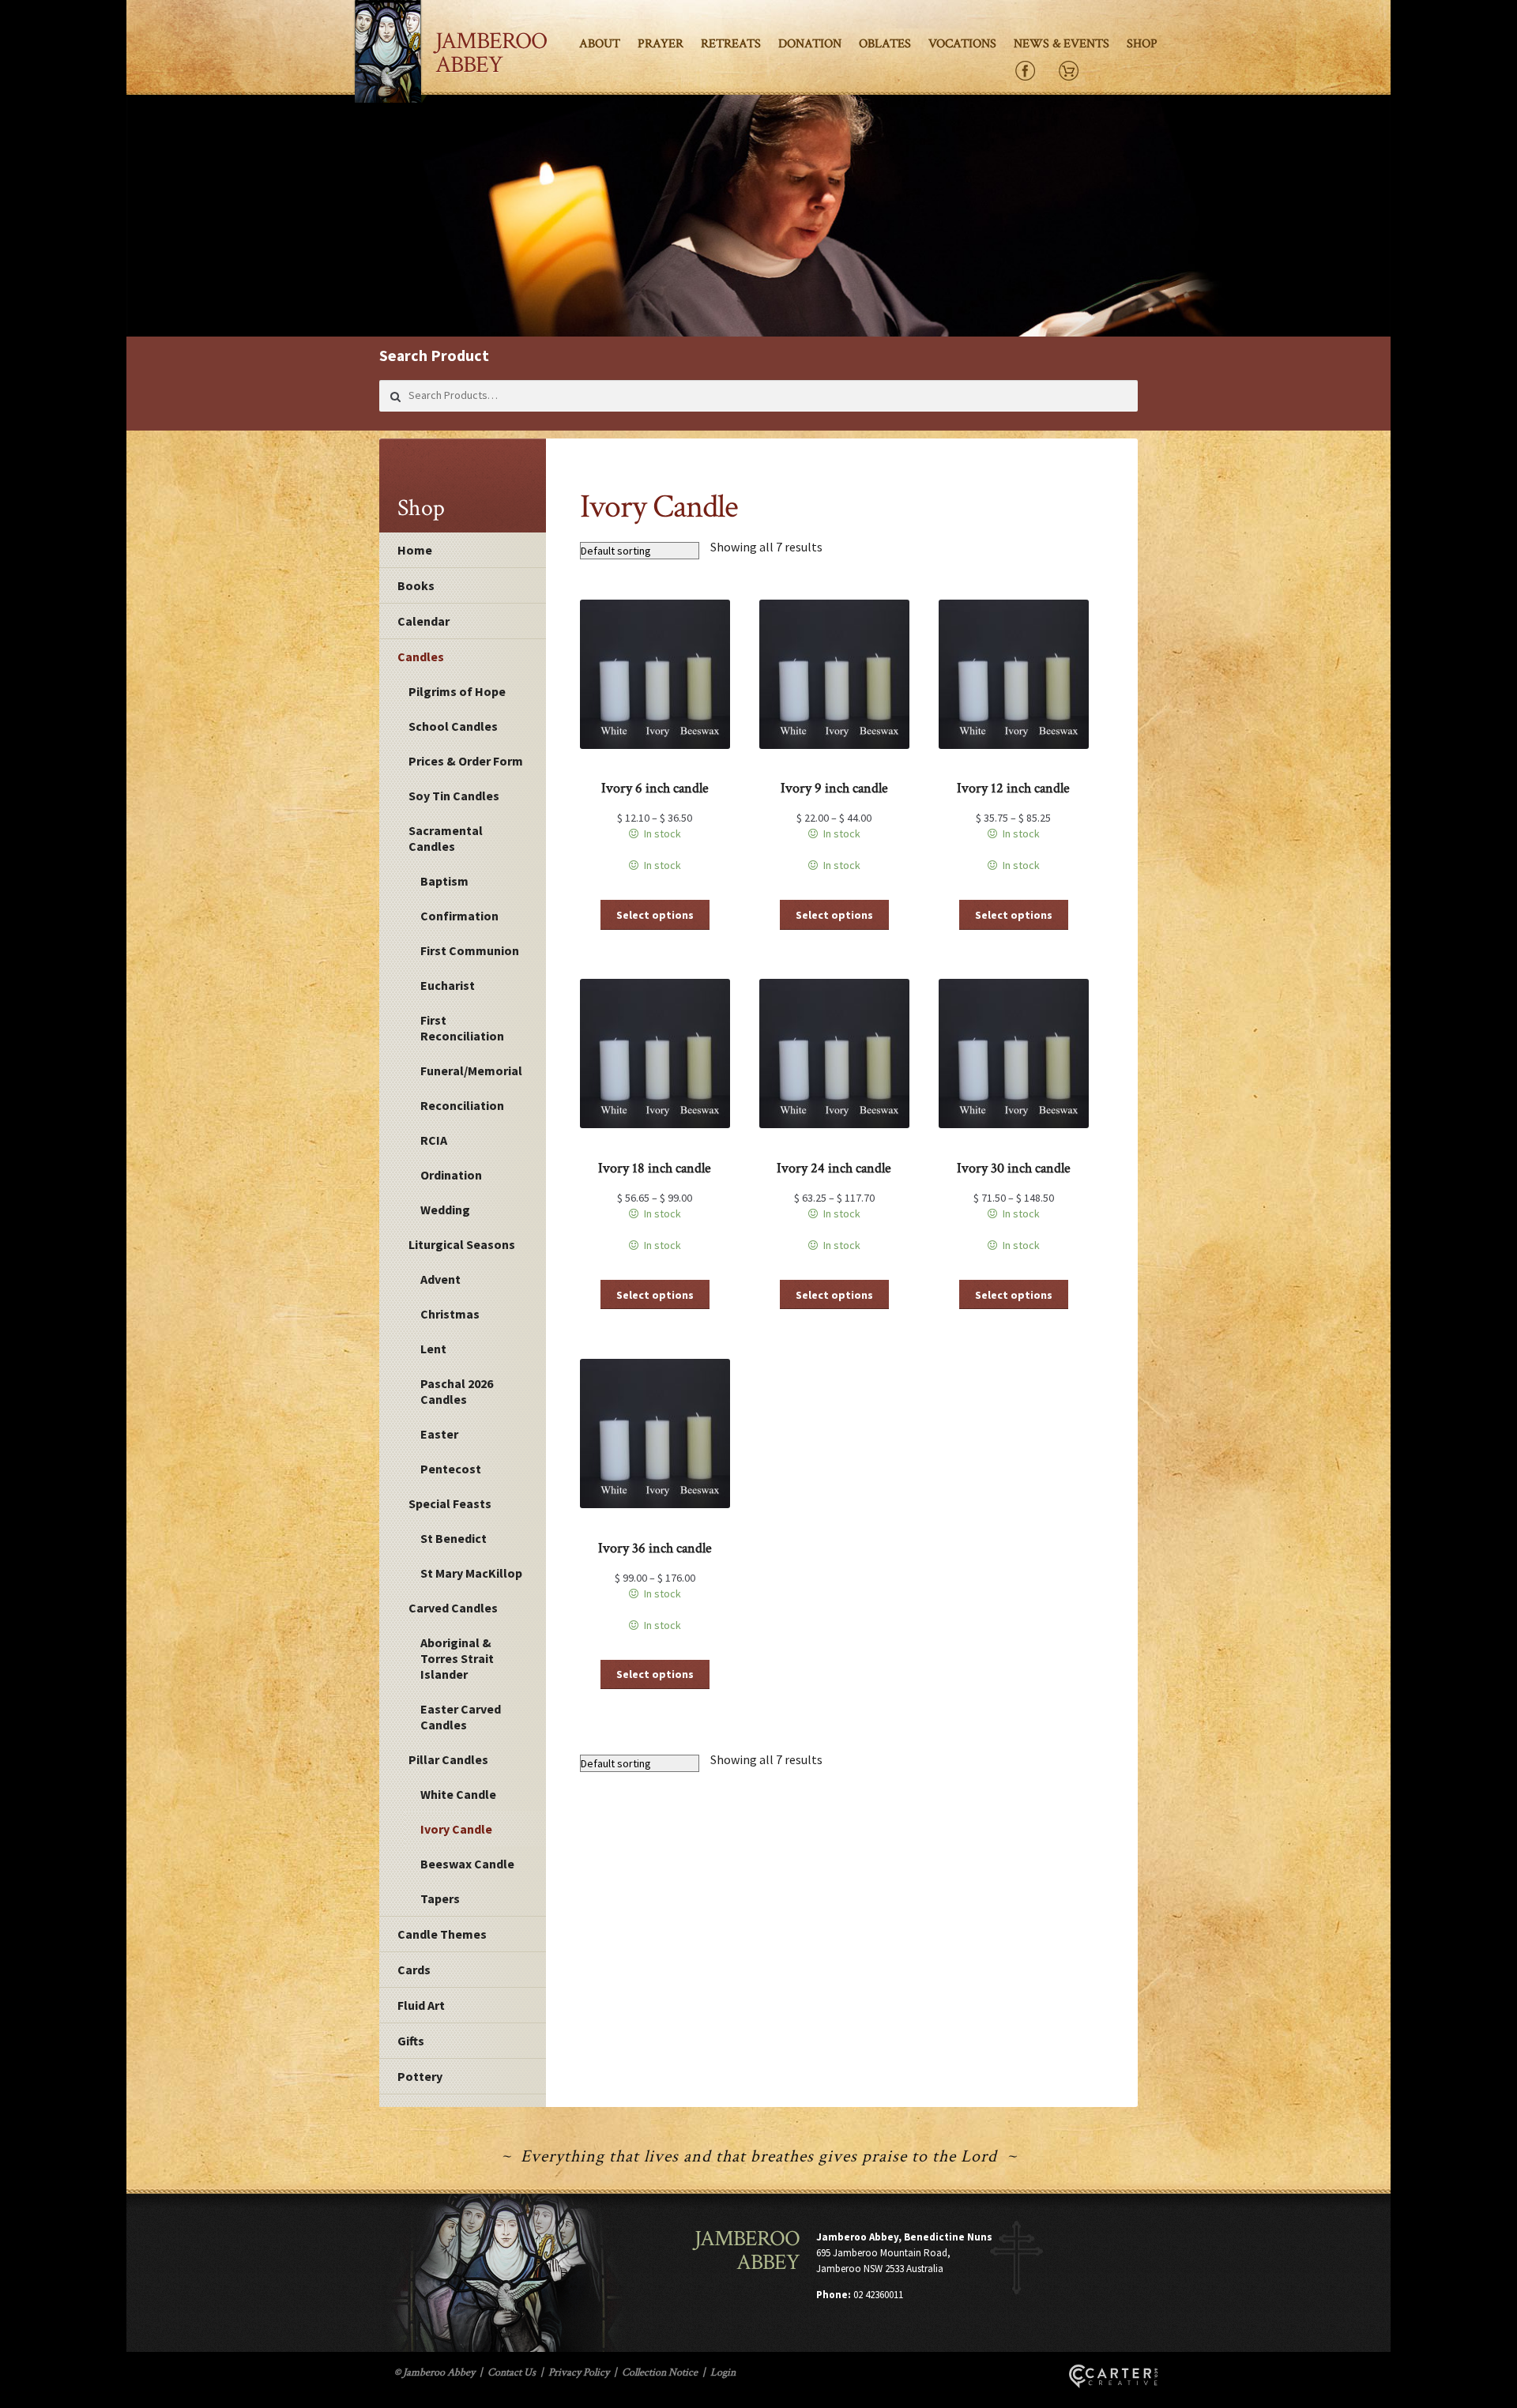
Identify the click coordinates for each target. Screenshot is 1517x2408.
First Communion (470, 950)
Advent (440, 1279)
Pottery (420, 2076)
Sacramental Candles (446, 838)
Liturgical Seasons (462, 1244)
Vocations (962, 44)
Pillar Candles (448, 1759)
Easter (439, 1434)
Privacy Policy (579, 2372)
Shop (1142, 44)
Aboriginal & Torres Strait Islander (457, 1658)
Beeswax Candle (467, 1864)
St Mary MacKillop (471, 1573)
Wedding (445, 1210)
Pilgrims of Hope (457, 691)
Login (723, 2372)
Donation (810, 44)
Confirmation (459, 916)
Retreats (731, 44)
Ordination (451, 1175)
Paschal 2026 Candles (457, 1391)
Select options (655, 915)
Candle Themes (442, 1934)
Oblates (885, 44)
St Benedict (454, 1538)
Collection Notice (660, 2372)
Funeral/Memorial (471, 1070)
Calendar (423, 621)
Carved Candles (453, 1608)
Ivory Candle (456, 1829)
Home (415, 550)
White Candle (458, 1794)
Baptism (444, 881)
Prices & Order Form (466, 761)
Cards (414, 1970)
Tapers (440, 1898)
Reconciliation (462, 1105)
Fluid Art (421, 2005)
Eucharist (448, 985)
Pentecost (451, 1469)
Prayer (661, 44)
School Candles (453, 726)
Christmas (450, 1314)
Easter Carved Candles (461, 1717)
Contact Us (512, 2372)
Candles (421, 657)
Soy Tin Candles (454, 796)
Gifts (411, 2041)
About (600, 44)
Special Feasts (450, 1503)
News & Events (1062, 44)
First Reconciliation (462, 1028)
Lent (433, 1349)
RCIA (434, 1140)
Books (416, 585)
